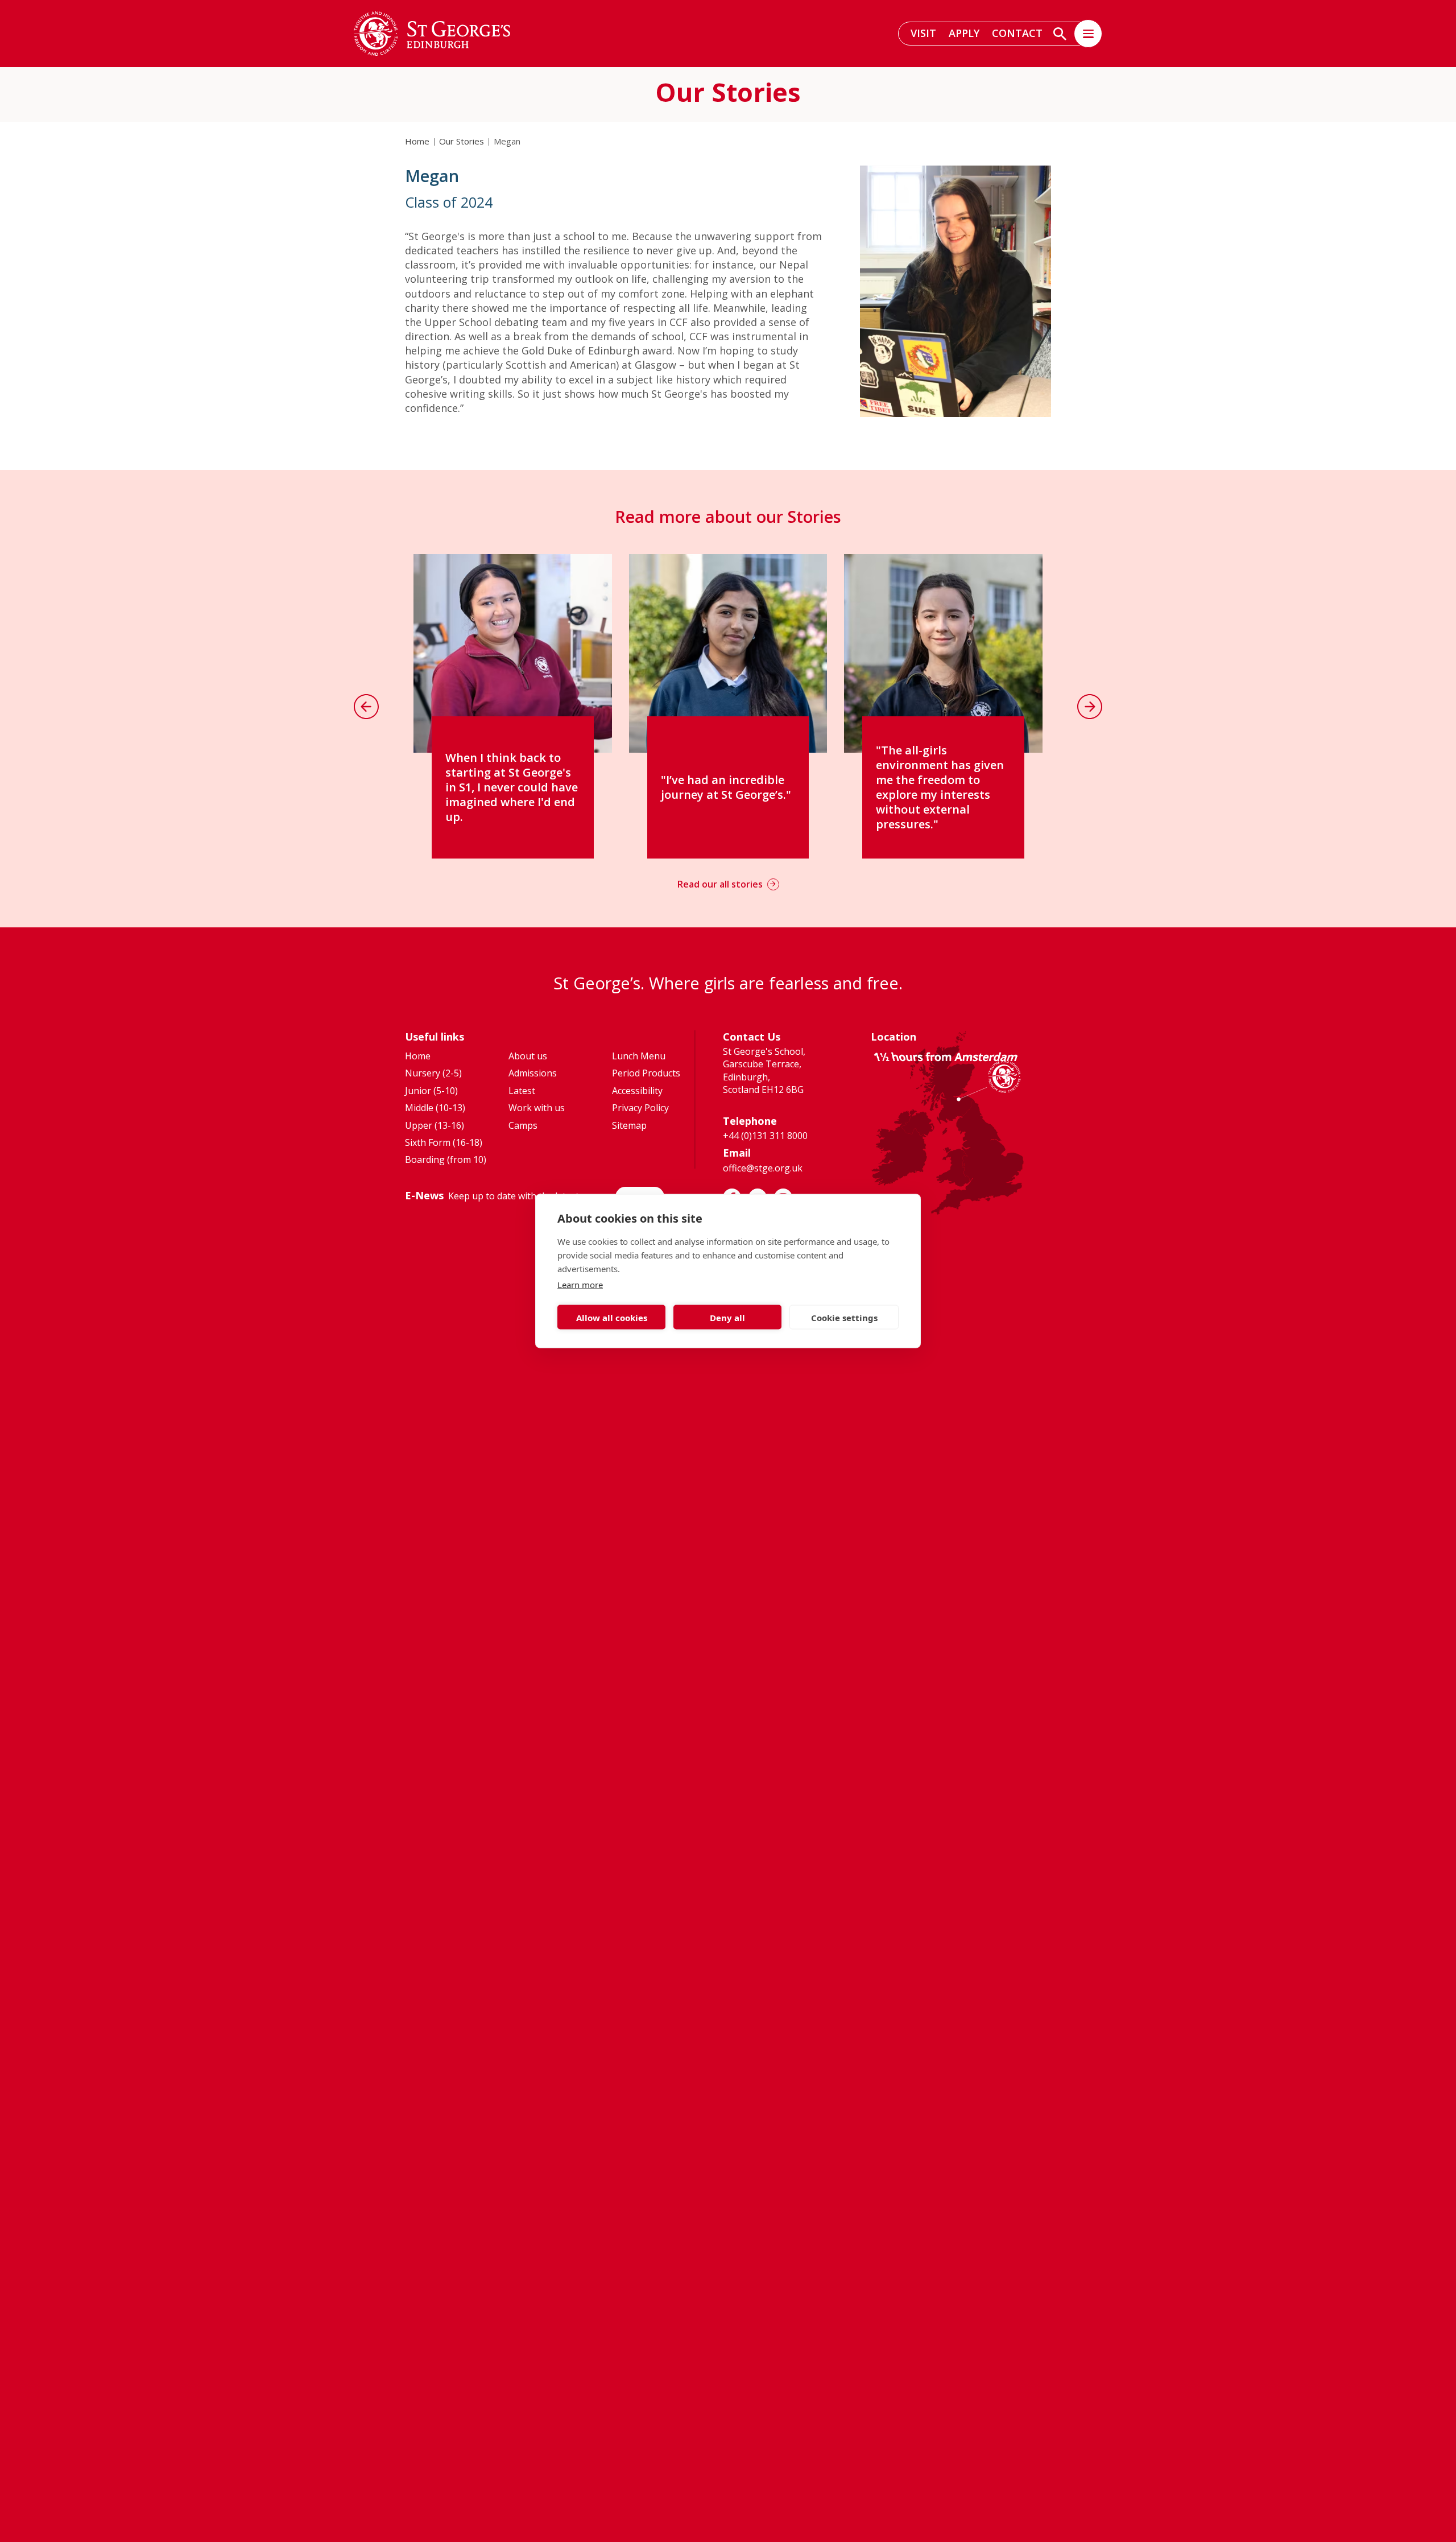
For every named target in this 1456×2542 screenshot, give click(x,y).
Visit (923, 33)
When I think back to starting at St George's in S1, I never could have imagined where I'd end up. (512, 787)
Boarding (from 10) (446, 1159)
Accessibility (637, 1091)
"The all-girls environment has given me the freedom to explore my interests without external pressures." (940, 787)
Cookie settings (844, 1317)
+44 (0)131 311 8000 (765, 1136)
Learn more (580, 1285)
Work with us (537, 1108)
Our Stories (462, 141)
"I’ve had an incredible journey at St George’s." (726, 779)
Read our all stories (720, 884)
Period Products (646, 1073)
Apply (964, 33)
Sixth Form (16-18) (444, 1142)
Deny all (727, 1317)
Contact (1017, 33)
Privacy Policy (640, 1108)
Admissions (533, 1073)
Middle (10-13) (435, 1108)
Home (417, 141)
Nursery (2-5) (433, 1073)
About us (528, 1056)
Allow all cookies (612, 1317)
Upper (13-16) (435, 1125)
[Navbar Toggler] (1088, 34)
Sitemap (629, 1125)
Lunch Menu (639, 1056)
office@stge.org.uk (763, 1168)
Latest (522, 1091)
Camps (523, 1125)
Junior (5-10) (431, 1091)
